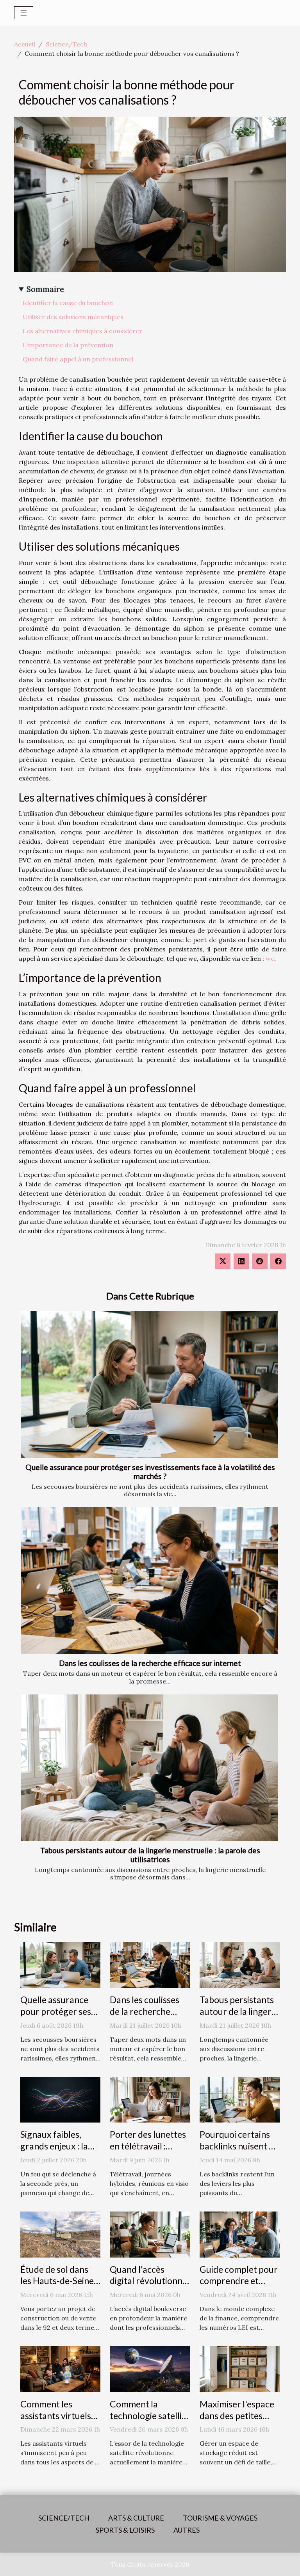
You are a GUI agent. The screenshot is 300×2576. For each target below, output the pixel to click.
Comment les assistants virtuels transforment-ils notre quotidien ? (56, 2421)
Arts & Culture (136, 2518)
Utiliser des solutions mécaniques (73, 317)
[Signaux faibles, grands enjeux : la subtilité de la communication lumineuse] (60, 2099)
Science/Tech (66, 44)
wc (270, 958)
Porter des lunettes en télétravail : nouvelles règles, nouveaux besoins (148, 2152)
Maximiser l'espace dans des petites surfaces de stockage (237, 2421)
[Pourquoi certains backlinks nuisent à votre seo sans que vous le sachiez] (240, 2099)
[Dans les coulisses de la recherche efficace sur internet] (150, 1580)
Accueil (25, 44)
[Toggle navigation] (24, 13)
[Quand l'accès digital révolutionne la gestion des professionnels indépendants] (150, 2234)
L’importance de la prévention (68, 345)
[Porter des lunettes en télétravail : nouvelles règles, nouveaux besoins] (150, 2099)
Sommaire (45, 289)
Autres (187, 2530)
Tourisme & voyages (220, 2518)
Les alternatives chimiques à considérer (82, 331)
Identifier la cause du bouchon (68, 303)
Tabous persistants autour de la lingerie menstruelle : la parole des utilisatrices (150, 1855)
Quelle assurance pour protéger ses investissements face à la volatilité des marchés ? (150, 1472)
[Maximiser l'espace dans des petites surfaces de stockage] (240, 2368)
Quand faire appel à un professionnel (78, 359)
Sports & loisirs (125, 2530)
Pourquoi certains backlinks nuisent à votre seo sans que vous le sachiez (237, 2152)
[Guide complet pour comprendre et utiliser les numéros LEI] (240, 2234)
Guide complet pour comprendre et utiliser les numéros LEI (239, 2287)
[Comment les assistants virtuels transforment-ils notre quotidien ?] (60, 2368)
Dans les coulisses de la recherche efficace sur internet (150, 1663)
